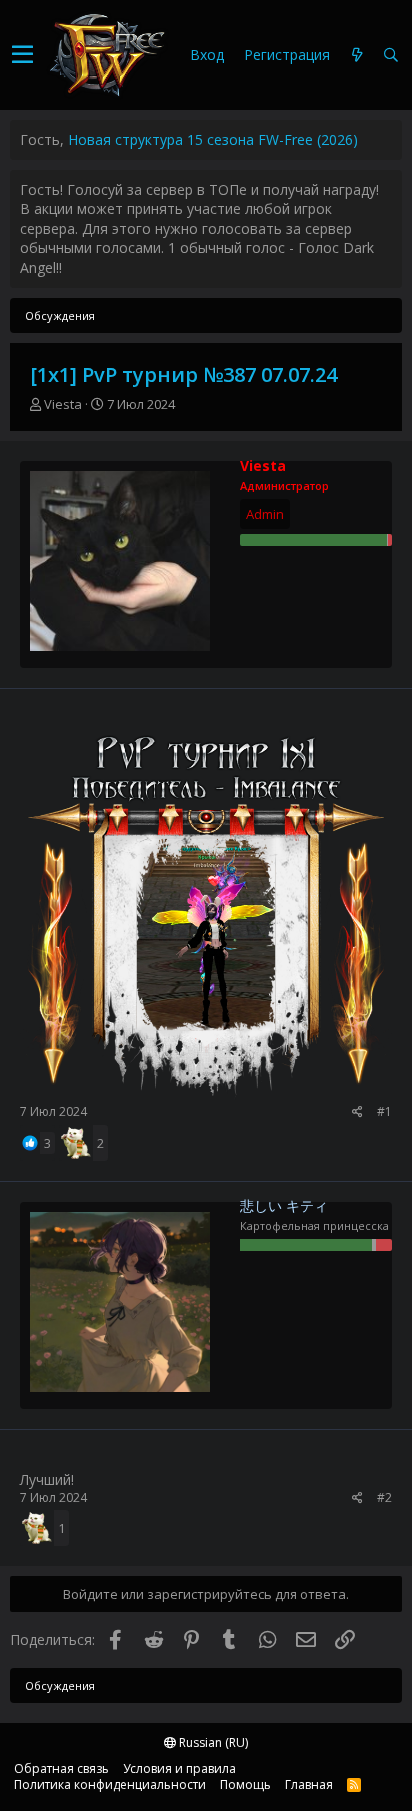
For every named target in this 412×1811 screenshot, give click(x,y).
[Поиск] (391, 55)
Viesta (63, 404)
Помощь (245, 1784)
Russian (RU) (212, 1742)
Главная (309, 1784)
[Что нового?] (357, 55)
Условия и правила (179, 1768)
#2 (384, 1497)
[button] (22, 55)
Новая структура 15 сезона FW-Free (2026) (213, 139)
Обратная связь (61, 1768)
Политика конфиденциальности (110, 1784)
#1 (384, 1111)
